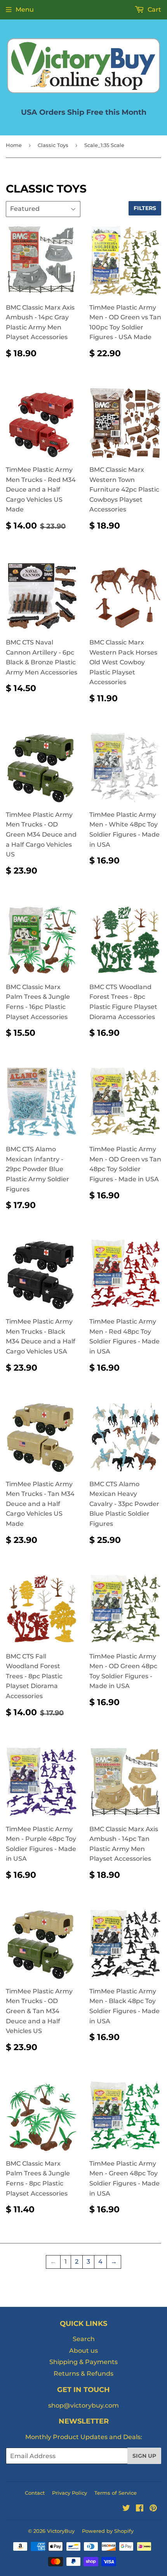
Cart (154, 10)
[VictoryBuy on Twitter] (126, 2509)
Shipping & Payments (83, 2362)
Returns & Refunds (83, 2374)
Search (84, 2339)
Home (14, 145)
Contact (35, 2493)
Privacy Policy (70, 2493)
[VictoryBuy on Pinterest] (153, 2509)
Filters (145, 208)
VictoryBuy (61, 2531)
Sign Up (144, 2456)
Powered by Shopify (108, 2531)
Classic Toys (53, 145)
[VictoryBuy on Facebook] (140, 2509)
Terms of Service (116, 2493)
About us (83, 2351)
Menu (25, 10)
